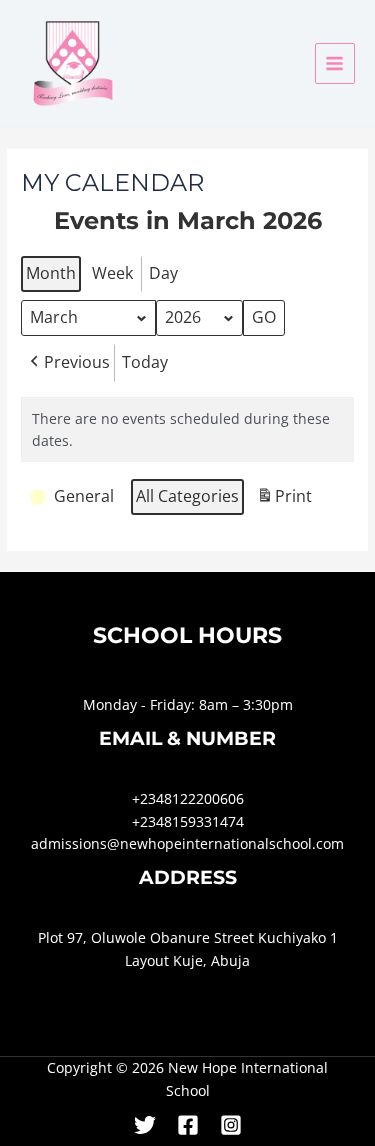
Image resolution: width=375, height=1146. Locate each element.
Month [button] (51, 273)
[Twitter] (145, 1125)
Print (284, 500)
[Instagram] (231, 1125)
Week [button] (112, 273)
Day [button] (163, 273)
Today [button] (145, 362)
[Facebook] (188, 1125)
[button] (68, 363)
